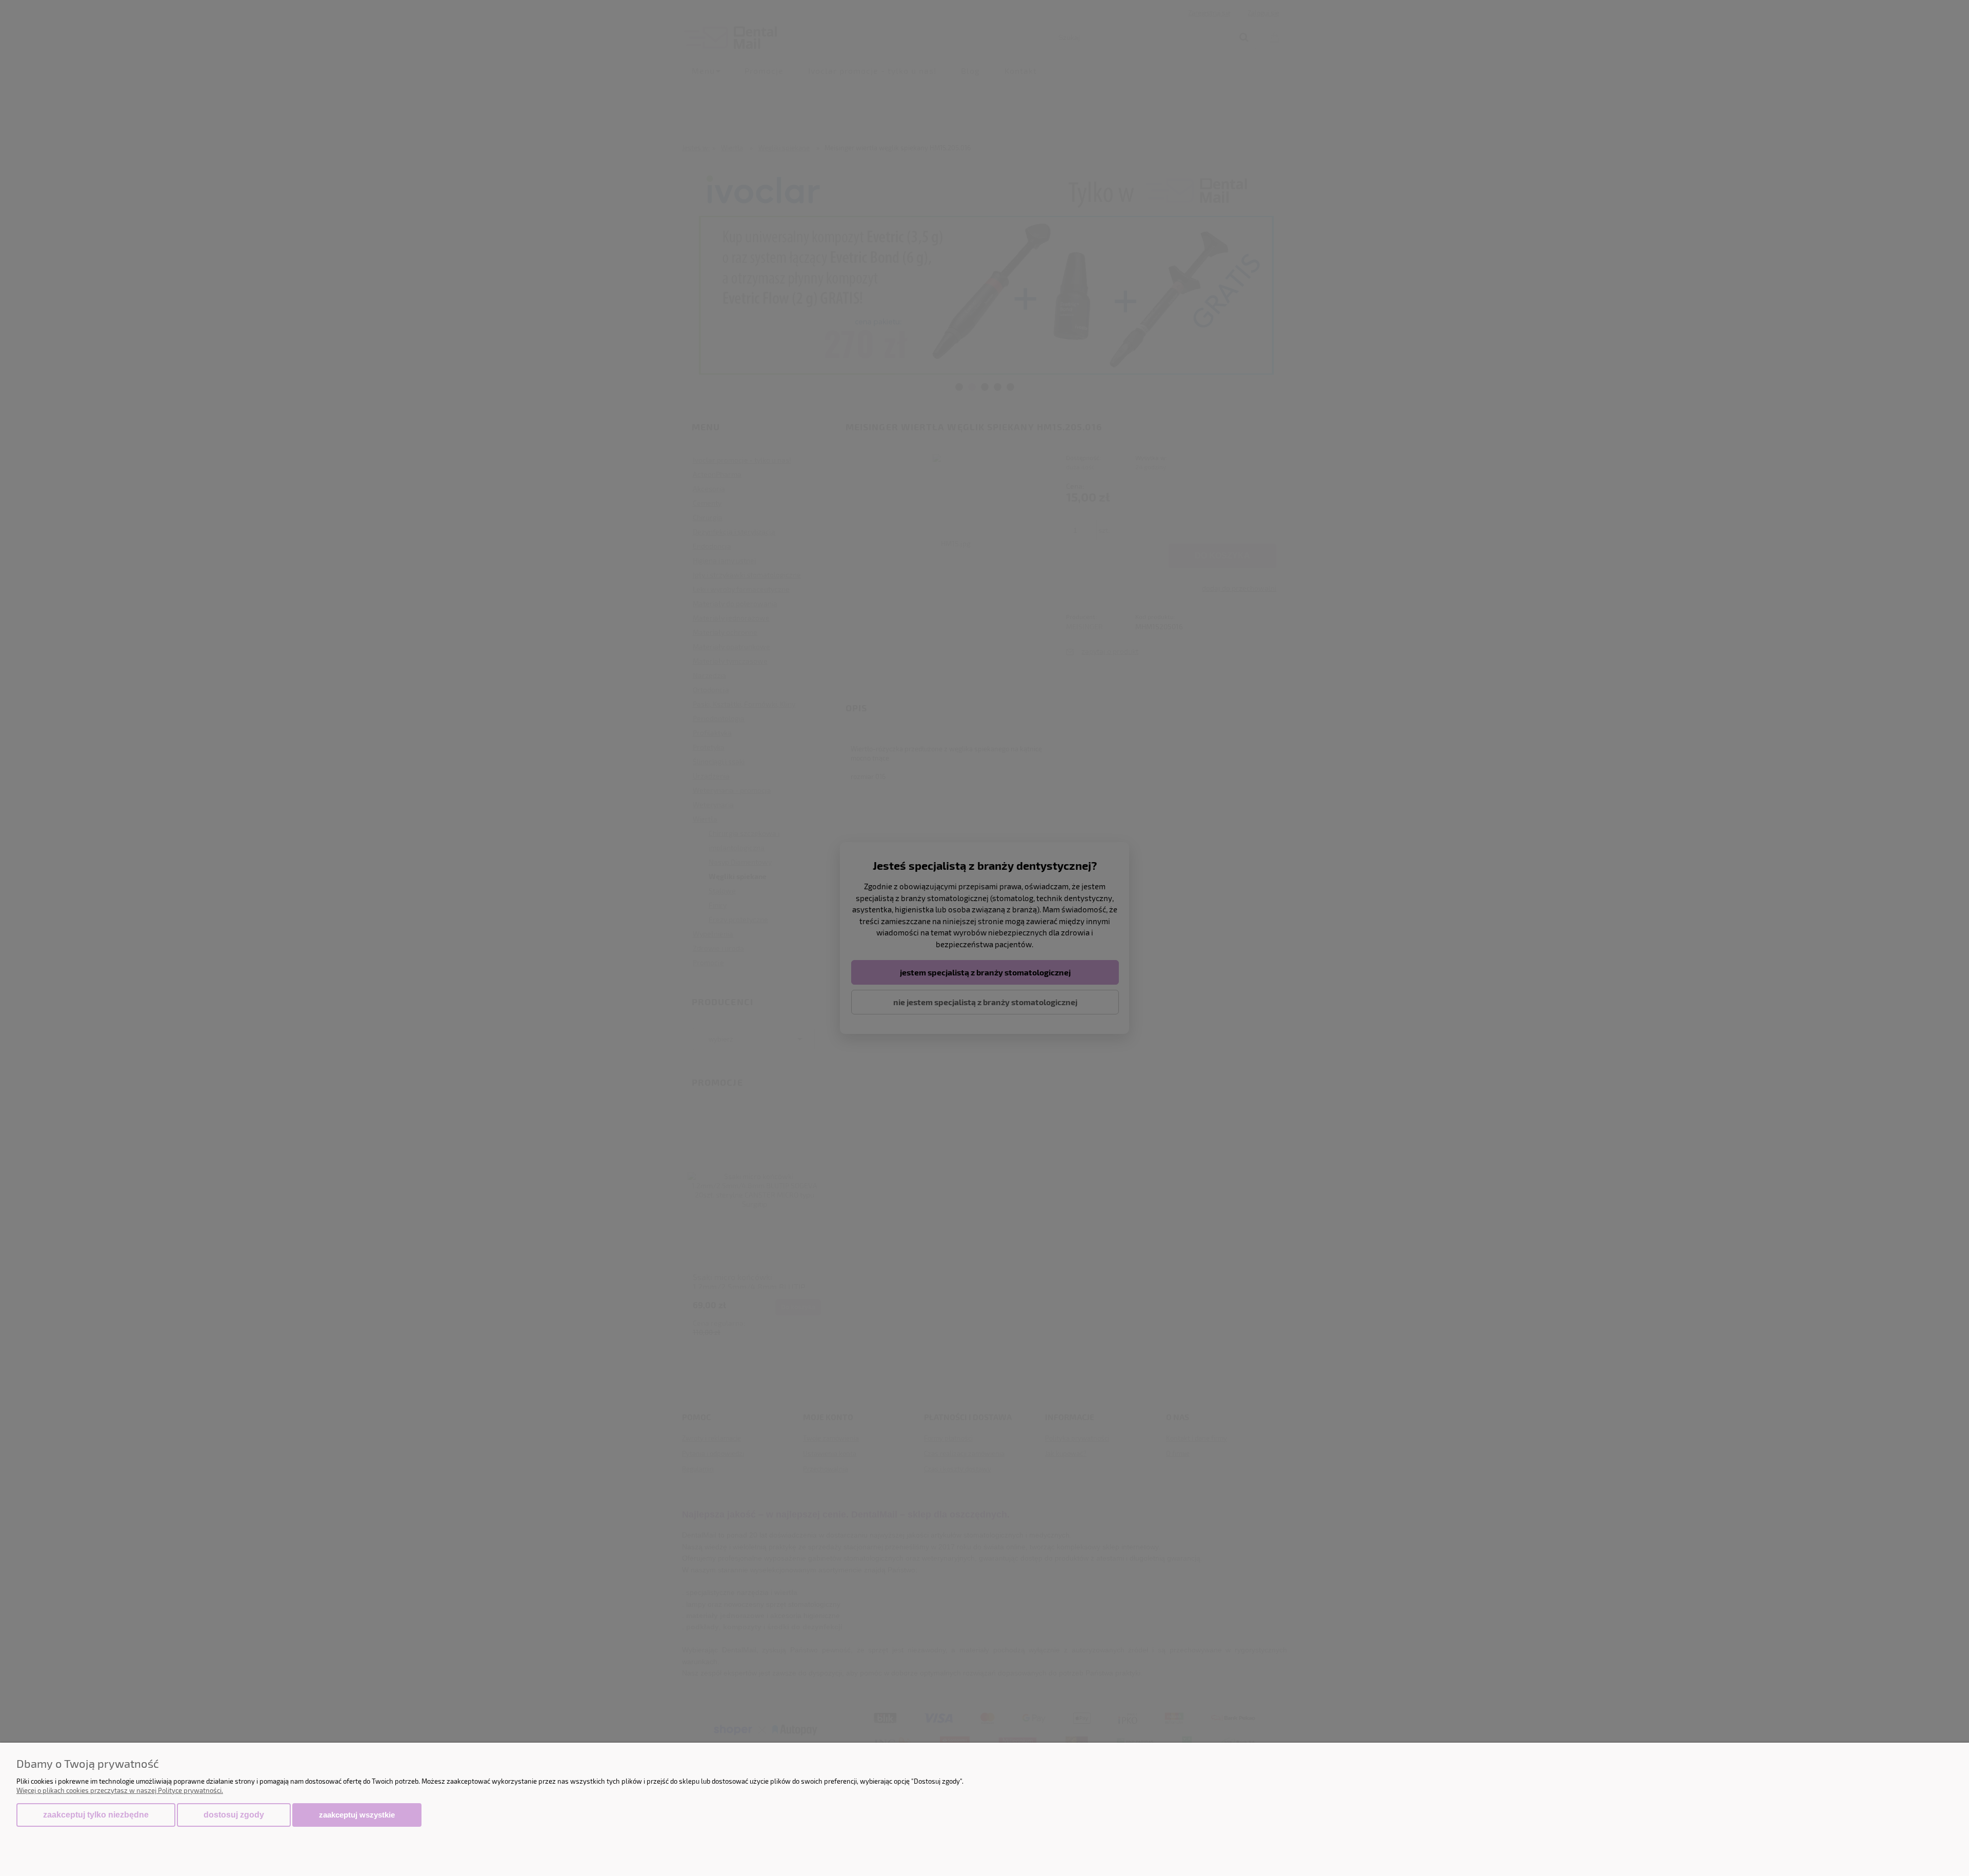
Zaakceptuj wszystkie (357, 1815)
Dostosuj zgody (234, 1815)
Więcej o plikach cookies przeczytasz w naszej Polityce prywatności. (120, 1790)
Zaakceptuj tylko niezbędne (96, 1815)
